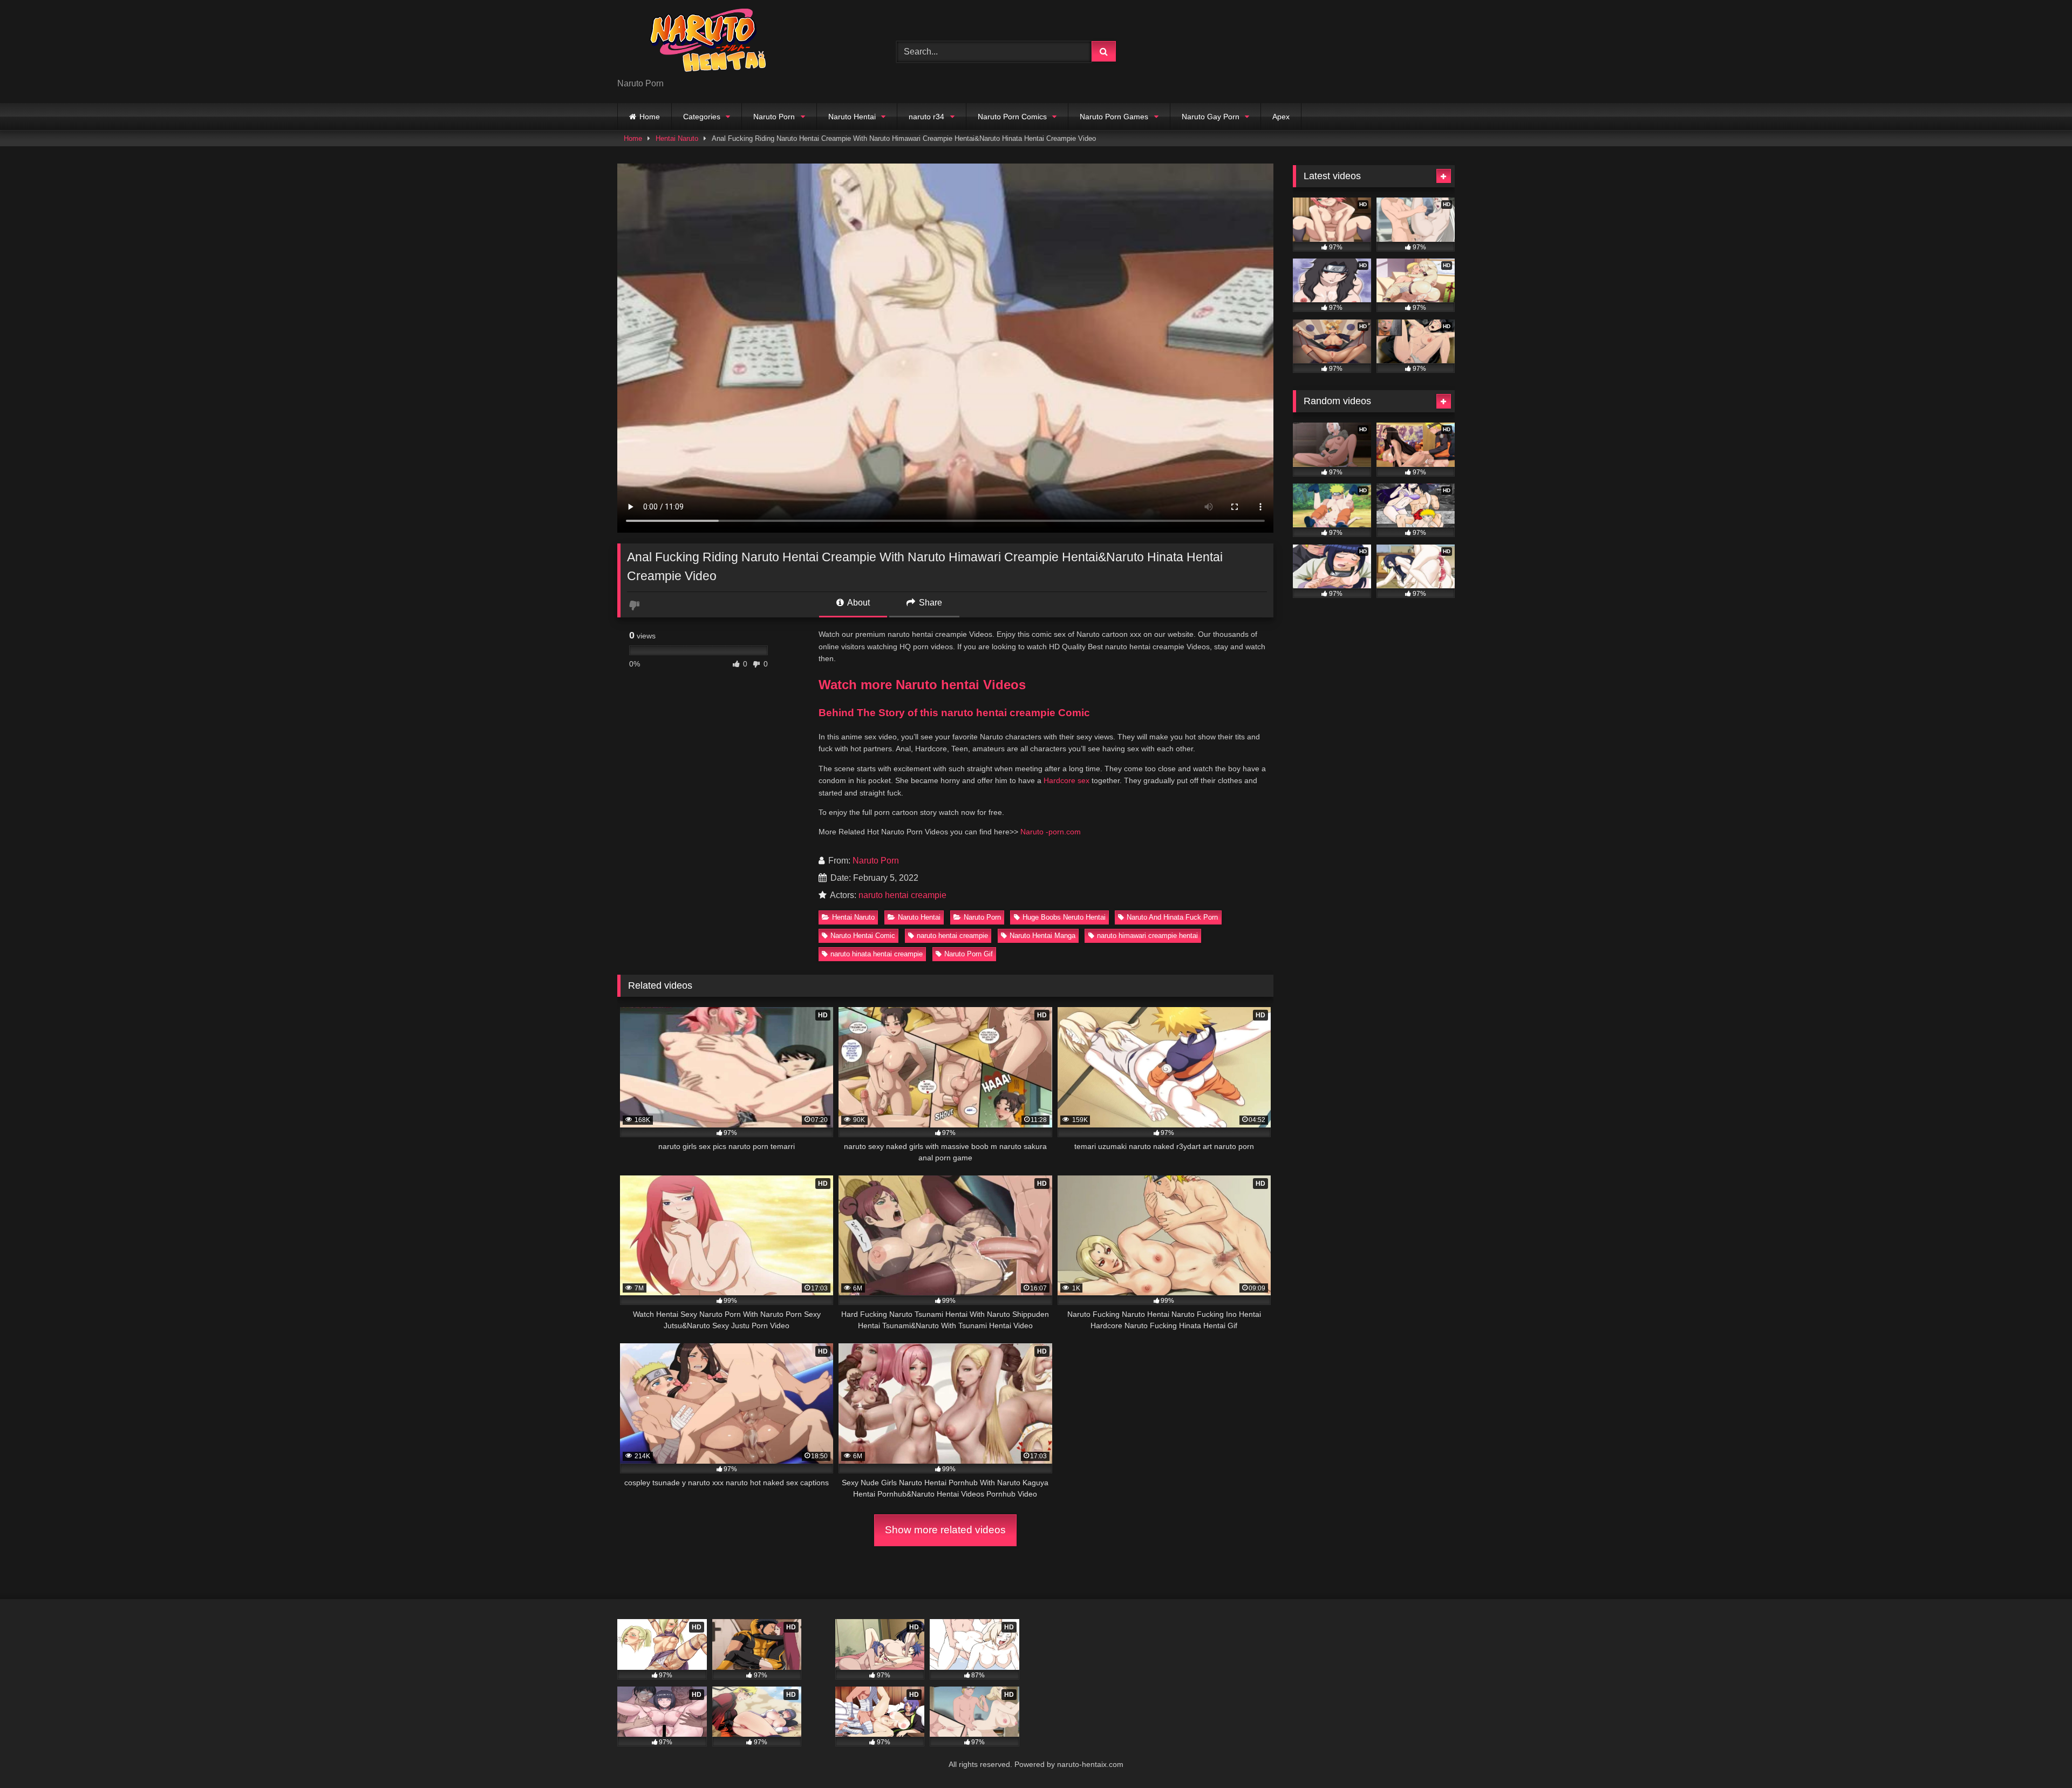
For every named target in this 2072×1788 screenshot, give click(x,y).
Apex (1281, 117)
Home (650, 117)
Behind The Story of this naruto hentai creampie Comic (954, 713)
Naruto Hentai (852, 117)
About (858, 603)
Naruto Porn (774, 117)
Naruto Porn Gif (969, 954)
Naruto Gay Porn (1211, 117)
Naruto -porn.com (1051, 832)
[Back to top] (2039, 1756)
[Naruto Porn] (698, 43)
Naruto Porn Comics (1012, 117)
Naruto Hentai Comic (863, 936)
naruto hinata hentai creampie (877, 954)
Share (929, 603)
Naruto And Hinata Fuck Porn (1172, 917)
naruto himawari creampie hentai (1147, 936)
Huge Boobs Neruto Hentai (1064, 917)
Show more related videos (945, 1530)
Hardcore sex (1066, 780)
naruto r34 (926, 117)
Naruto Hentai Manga (1042, 936)
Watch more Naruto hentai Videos (922, 685)
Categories (702, 117)
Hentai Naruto (677, 138)
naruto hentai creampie (902, 895)
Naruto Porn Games (1114, 117)
